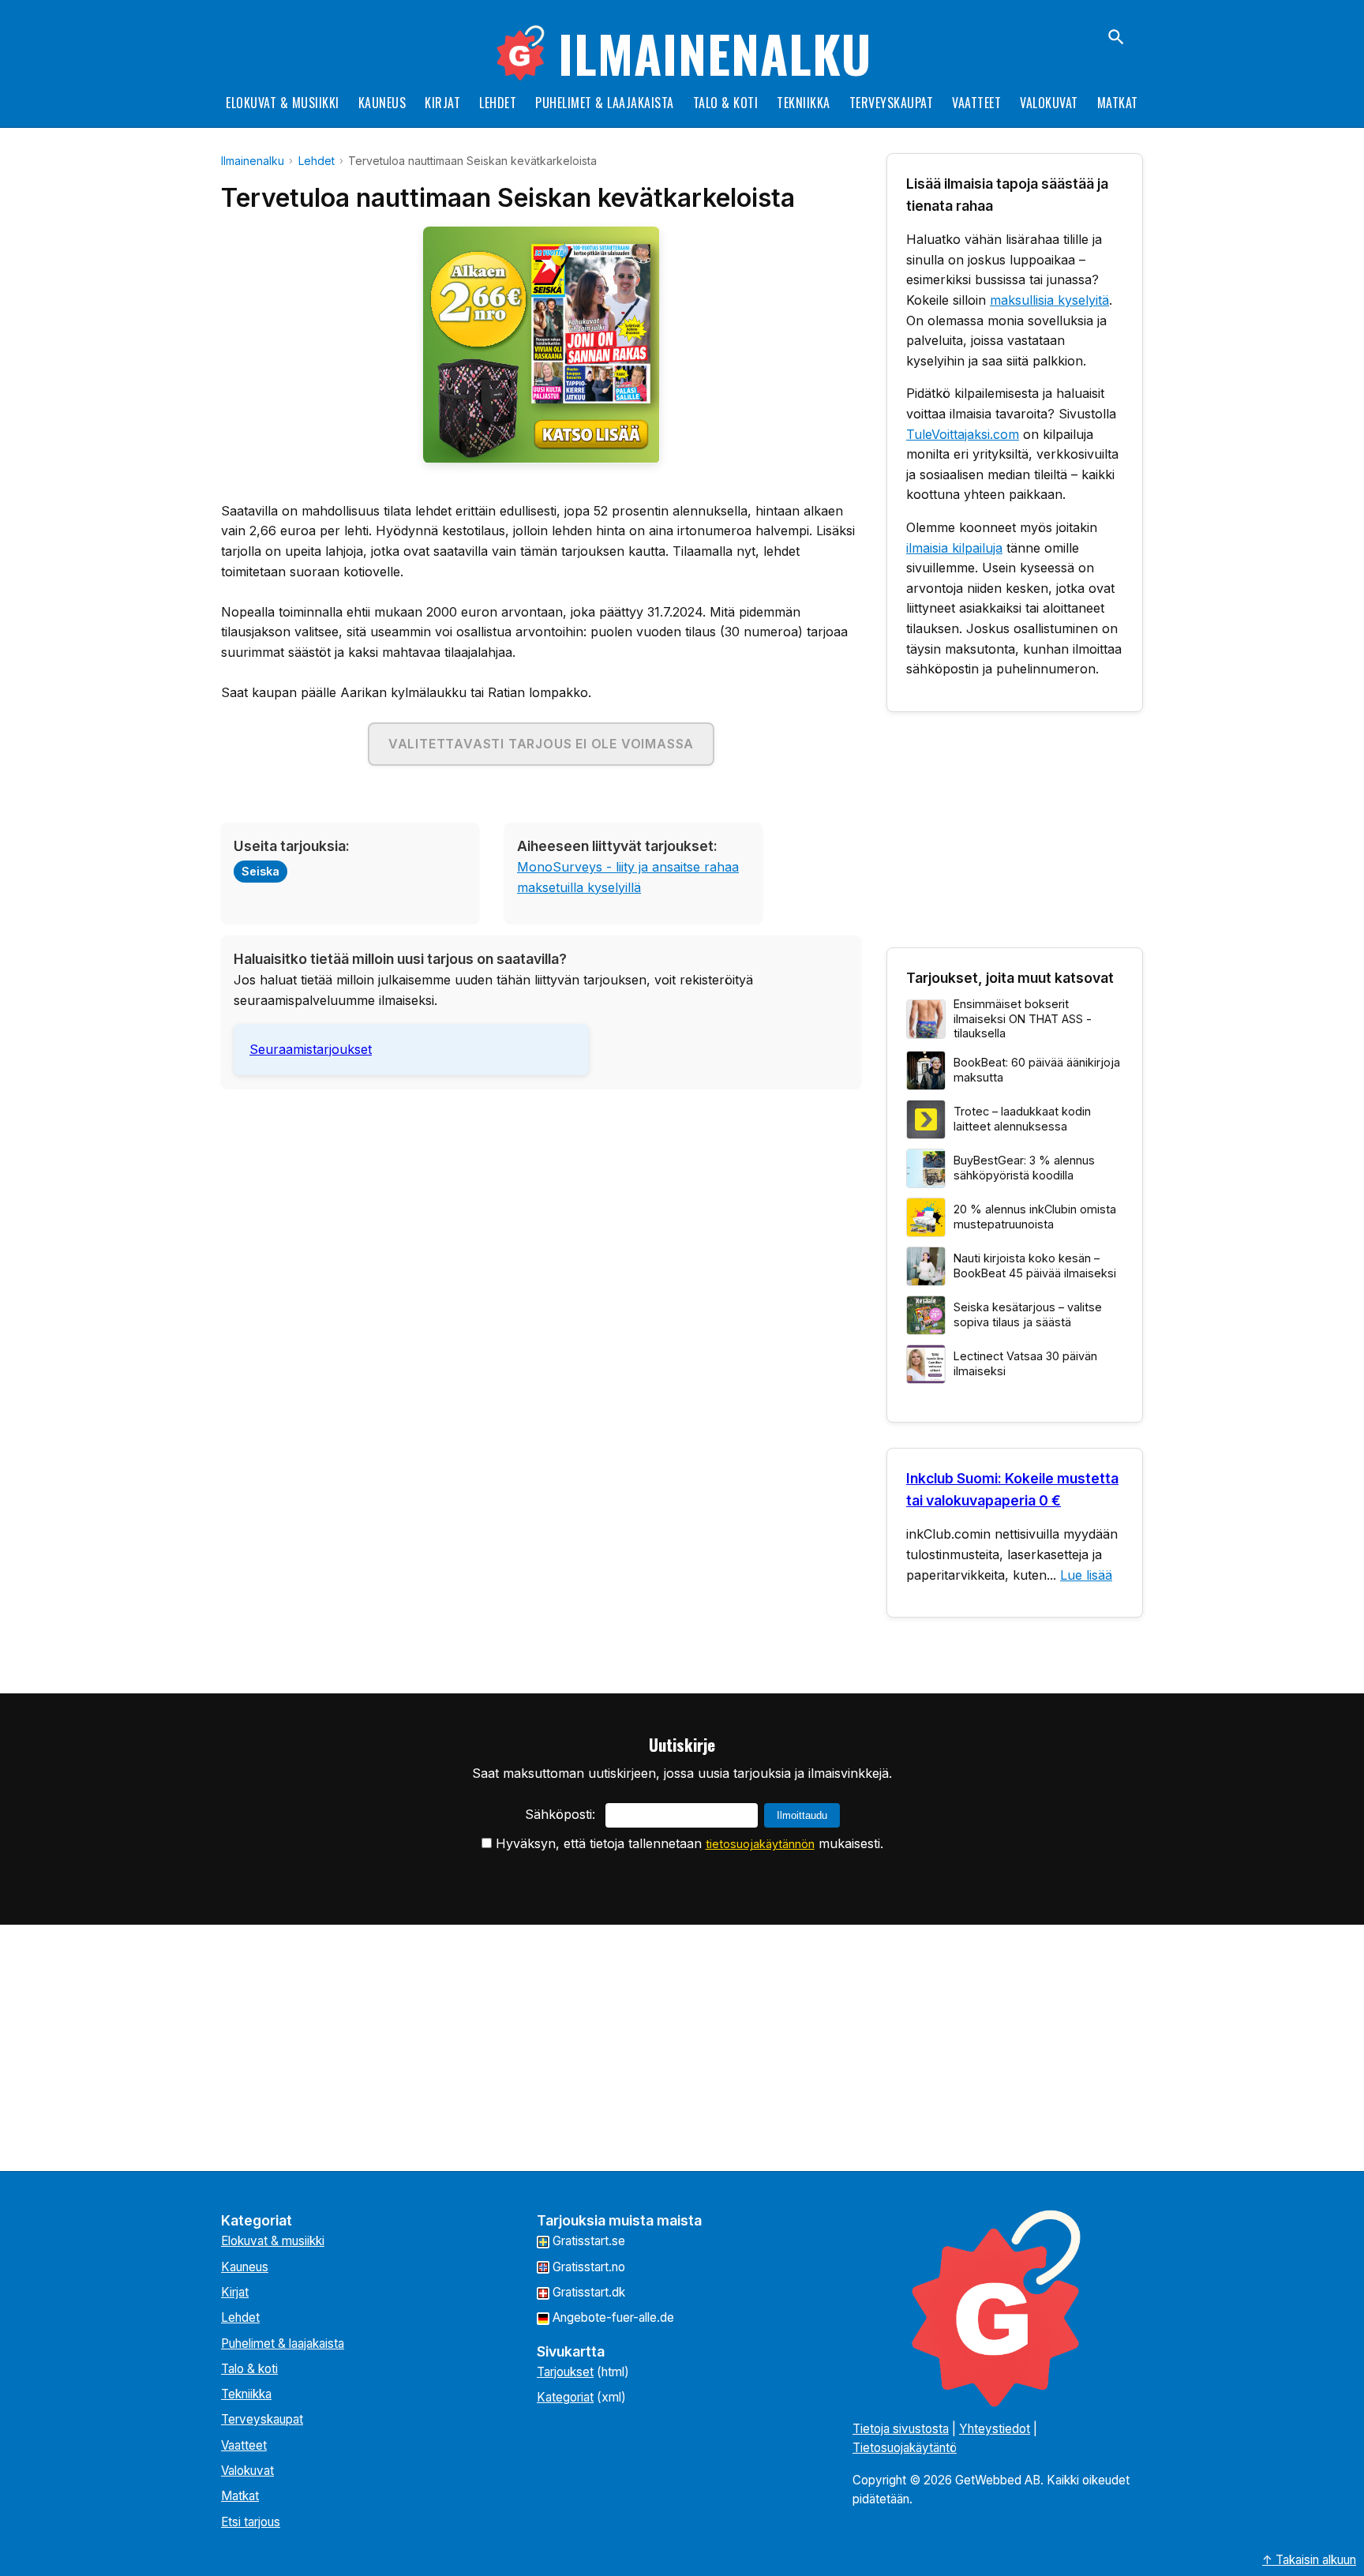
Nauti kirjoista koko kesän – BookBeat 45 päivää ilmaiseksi (1035, 1266)
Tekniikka (804, 103)
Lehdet (498, 103)
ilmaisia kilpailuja (954, 548)
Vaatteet (976, 103)
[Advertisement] (541, 1211)
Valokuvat (1049, 103)
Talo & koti (726, 103)
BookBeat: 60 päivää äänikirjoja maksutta (1037, 1070)
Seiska (260, 871)
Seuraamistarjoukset (311, 1049)
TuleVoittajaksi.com (963, 434)
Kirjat (442, 103)
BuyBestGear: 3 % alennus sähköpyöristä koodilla (1024, 1168)
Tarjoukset (565, 2372)
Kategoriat (565, 2397)
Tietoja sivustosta (901, 2429)
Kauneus (382, 103)
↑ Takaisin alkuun (1309, 2560)
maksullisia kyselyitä (1049, 300)
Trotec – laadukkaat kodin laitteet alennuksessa (1022, 1119)
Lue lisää (1086, 1575)
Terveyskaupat (892, 103)
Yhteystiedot (995, 2429)
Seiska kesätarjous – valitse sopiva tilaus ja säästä (1028, 1314)
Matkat (1118, 103)
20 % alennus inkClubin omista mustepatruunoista (1035, 1217)
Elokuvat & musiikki (283, 103)
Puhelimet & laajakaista (605, 103)
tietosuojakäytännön (760, 1844)
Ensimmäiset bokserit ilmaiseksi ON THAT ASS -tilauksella (1023, 1018)
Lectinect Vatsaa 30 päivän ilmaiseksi (1025, 1363)
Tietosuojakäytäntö (905, 2448)
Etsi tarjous (251, 2522)
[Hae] (1116, 37)
